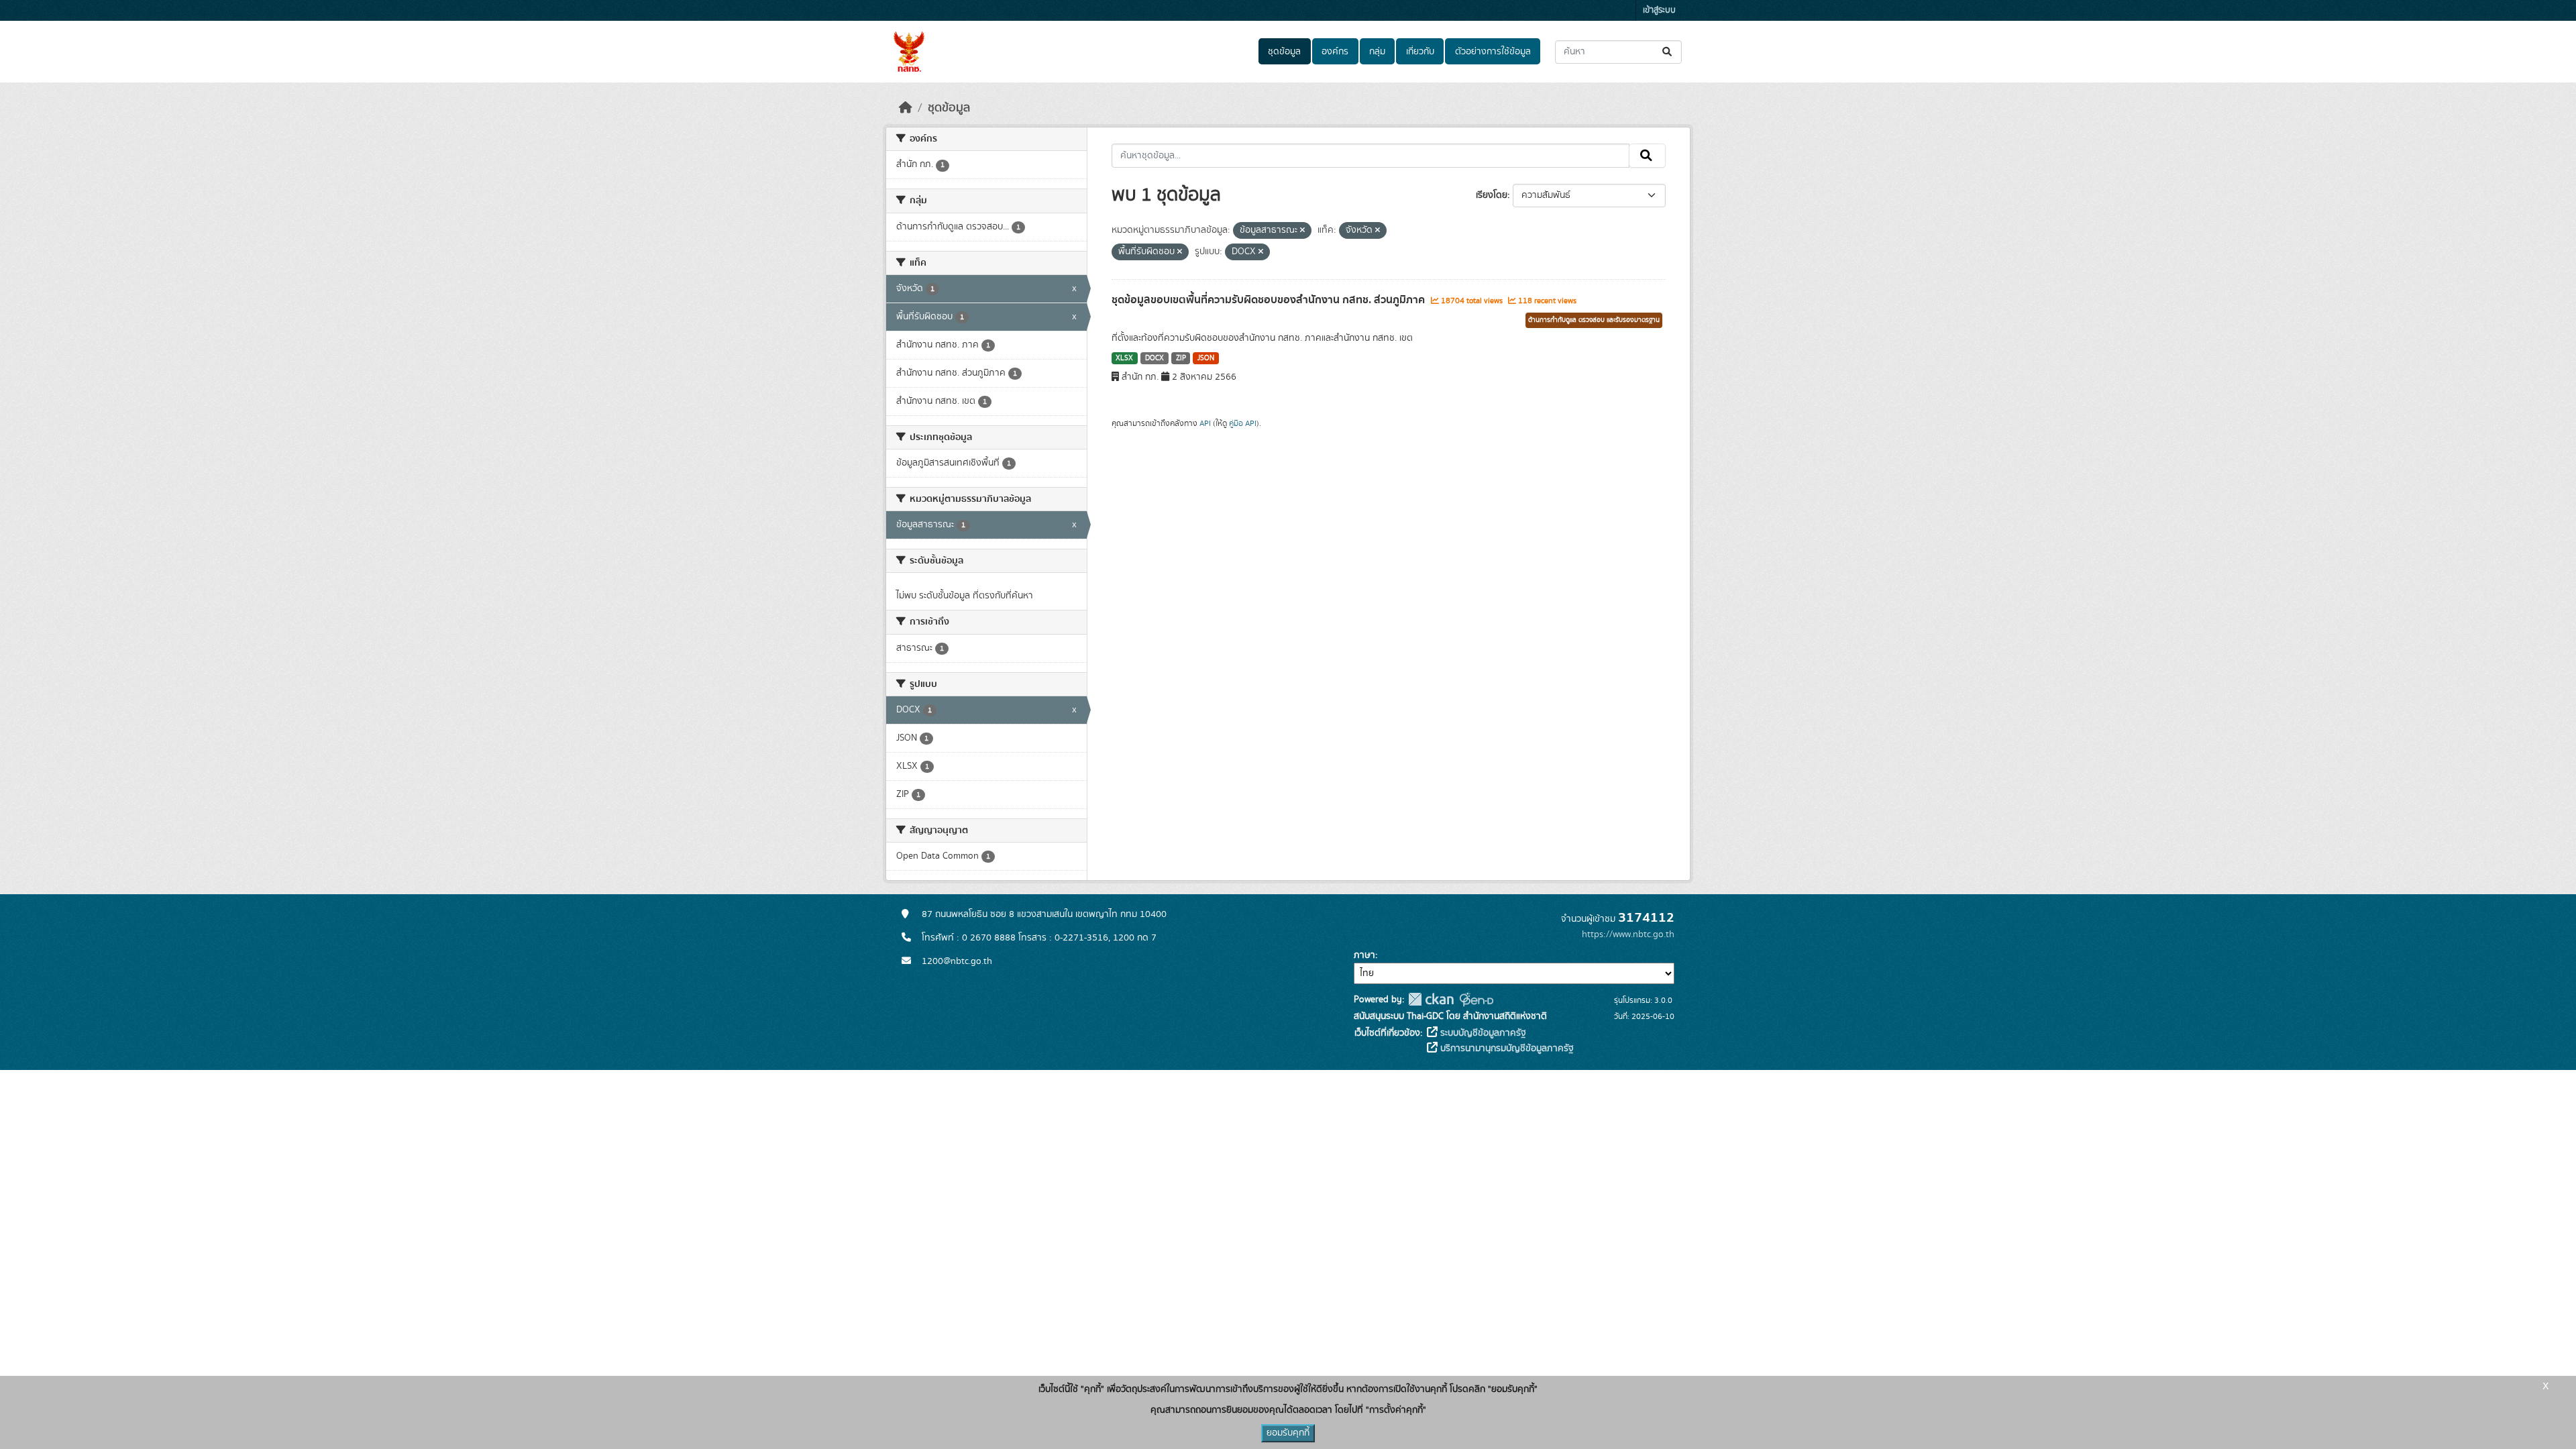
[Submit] (1668, 52)
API (1205, 423)
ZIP (1181, 358)
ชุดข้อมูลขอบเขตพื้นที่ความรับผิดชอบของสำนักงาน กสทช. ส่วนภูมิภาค (1270, 300)
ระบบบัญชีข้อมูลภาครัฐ (1482, 1033)
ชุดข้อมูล (1284, 52)
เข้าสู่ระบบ (1659, 10)
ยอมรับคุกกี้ (1288, 1433)
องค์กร (1335, 52)
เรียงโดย (1492, 195)
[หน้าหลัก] (906, 108)
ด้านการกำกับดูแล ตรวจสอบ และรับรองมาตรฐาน (1594, 320)
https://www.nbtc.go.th (1628, 934)
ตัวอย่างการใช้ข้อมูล (1493, 52)
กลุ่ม (1377, 52)
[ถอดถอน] (1302, 231)
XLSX (1124, 358)
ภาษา (1364, 955)
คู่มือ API (1243, 423)
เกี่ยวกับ (1420, 52)
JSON (1206, 358)
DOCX (1155, 358)
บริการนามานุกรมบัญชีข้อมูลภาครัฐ (1506, 1049)
